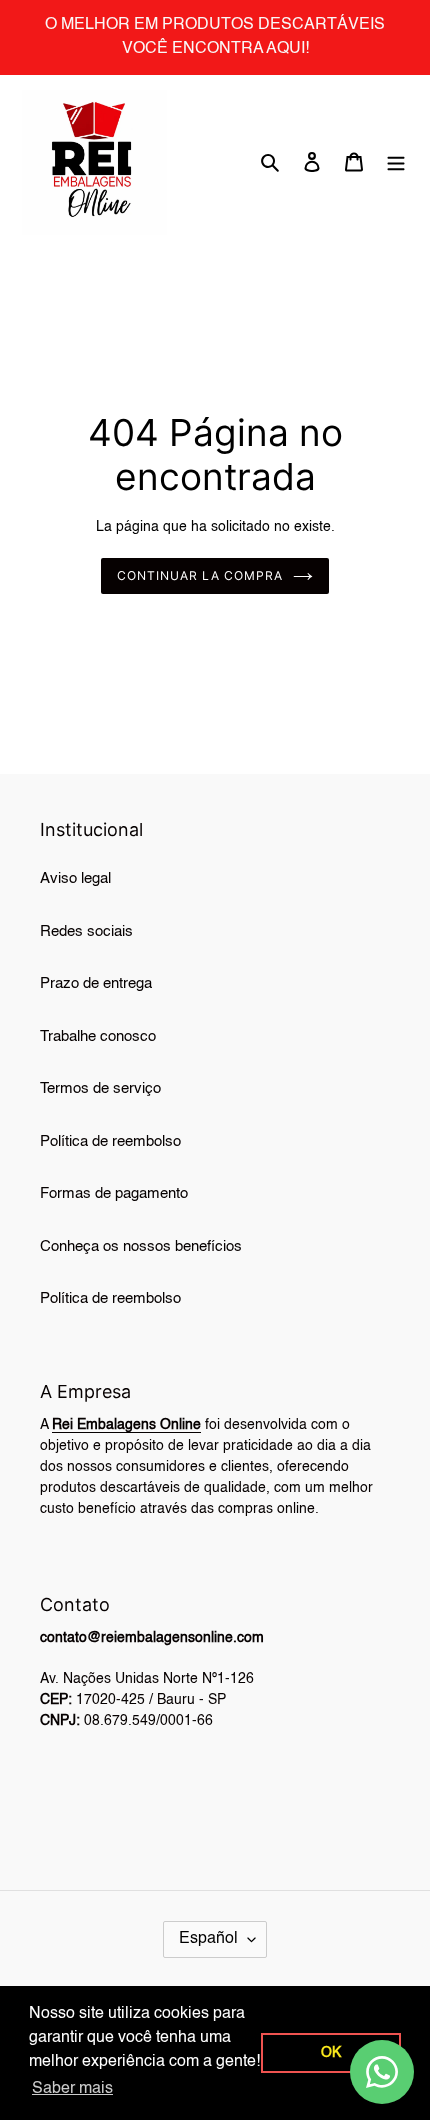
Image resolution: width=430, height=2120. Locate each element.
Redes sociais (86, 931)
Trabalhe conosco (98, 1036)
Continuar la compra (199, 575)
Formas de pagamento (114, 1193)
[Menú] (396, 162)
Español (208, 1939)
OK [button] (331, 2053)
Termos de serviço (100, 1088)
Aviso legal (75, 878)
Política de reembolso (110, 1141)
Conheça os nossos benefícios (141, 1246)
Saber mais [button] (72, 2089)
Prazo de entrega (96, 983)
